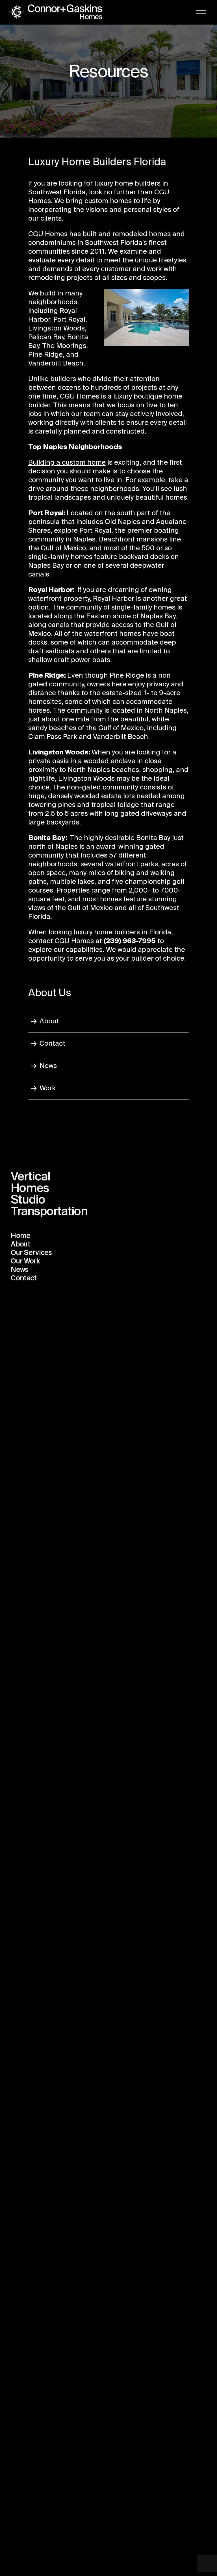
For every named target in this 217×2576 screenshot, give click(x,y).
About (49, 1021)
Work (48, 1088)
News (48, 1066)
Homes (30, 1189)
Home (20, 1236)
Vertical (30, 1177)
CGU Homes (48, 234)
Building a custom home (67, 463)
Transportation (49, 1212)
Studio (28, 1200)
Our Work (25, 1262)
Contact (52, 1044)
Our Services (31, 1253)
